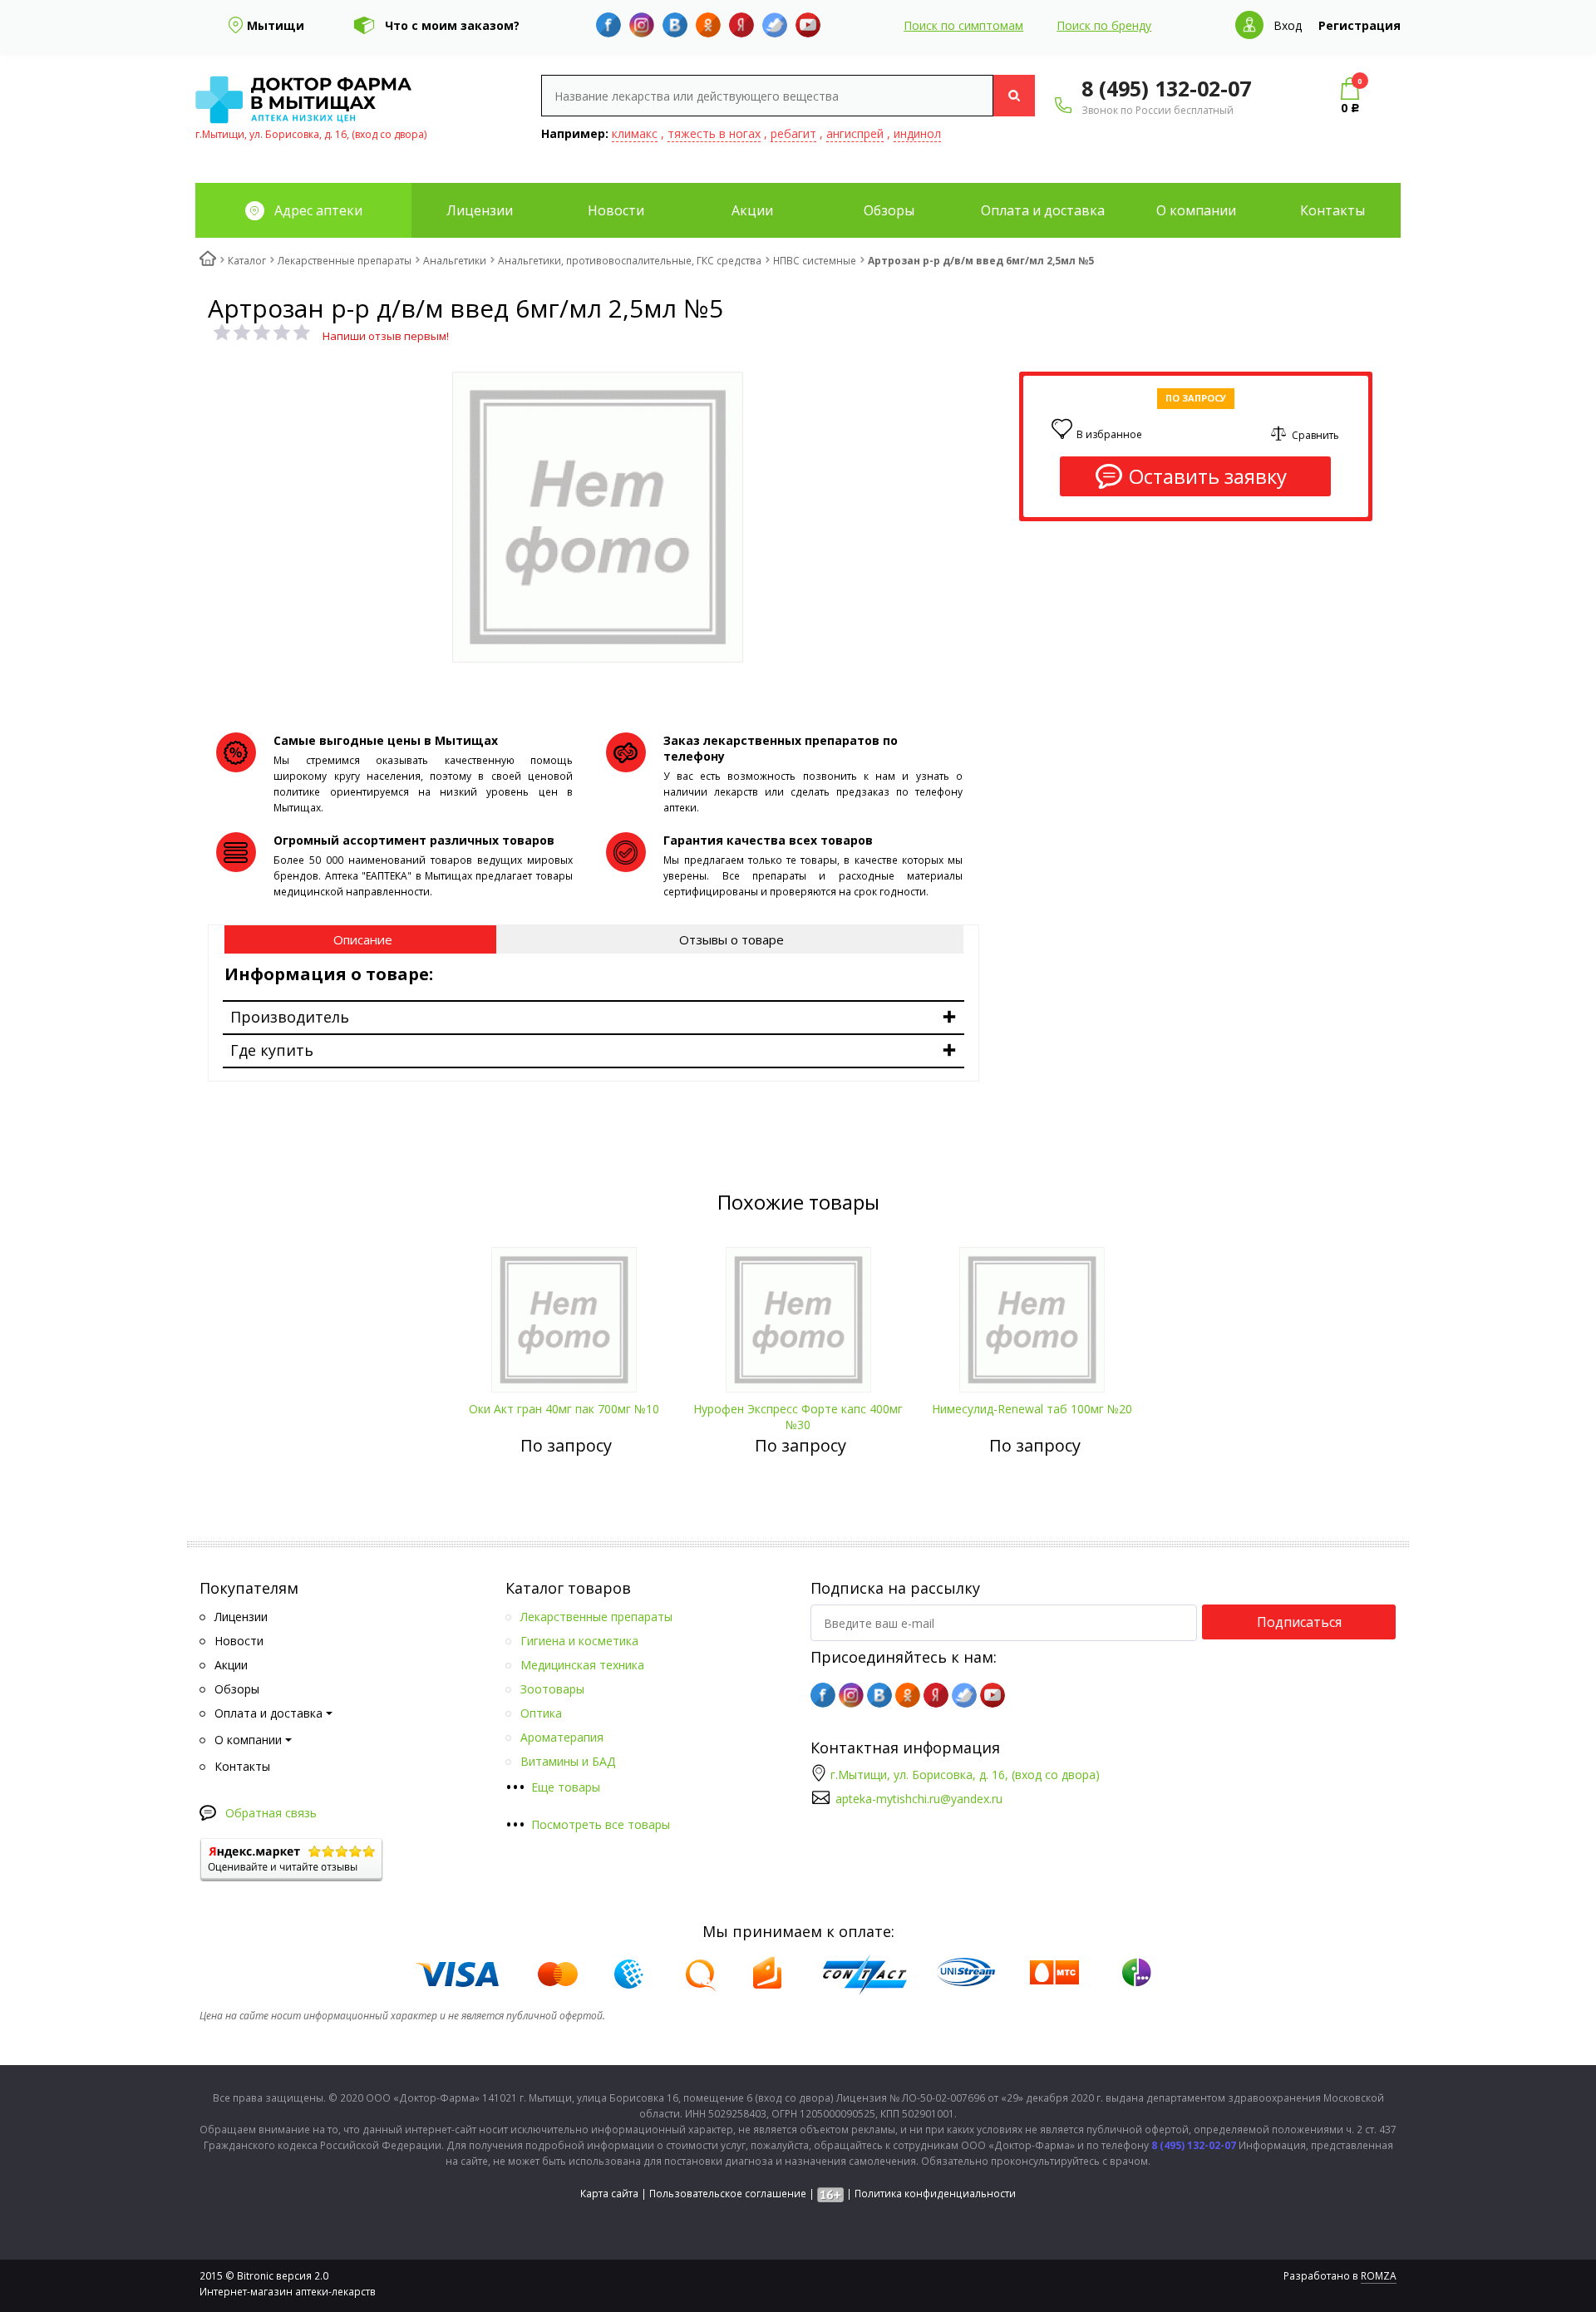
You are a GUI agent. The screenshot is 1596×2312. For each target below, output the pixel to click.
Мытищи (276, 25)
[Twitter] (775, 25)
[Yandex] (741, 25)
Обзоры (889, 210)
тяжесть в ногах (714, 133)
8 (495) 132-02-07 (1166, 88)
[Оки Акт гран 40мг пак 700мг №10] (564, 1314)
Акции (752, 210)
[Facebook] (608, 25)
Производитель (290, 1017)
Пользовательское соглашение (728, 2194)
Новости (616, 210)
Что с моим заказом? (452, 25)
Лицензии (480, 210)
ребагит (793, 133)
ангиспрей (855, 133)
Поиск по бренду (1104, 25)
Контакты (1332, 210)
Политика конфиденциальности (935, 2194)
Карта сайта (609, 2194)
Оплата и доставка (1043, 210)
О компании (1196, 210)
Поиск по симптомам (963, 25)
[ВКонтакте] (675, 25)
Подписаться (1299, 1622)
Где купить (272, 1050)
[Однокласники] (708, 25)
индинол (917, 133)
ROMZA (1379, 2276)
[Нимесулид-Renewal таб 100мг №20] (1032, 1314)
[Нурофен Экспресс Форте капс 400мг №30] (798, 1314)
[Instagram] (642, 25)
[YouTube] (808, 25)
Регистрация (1360, 25)
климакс (635, 133)
